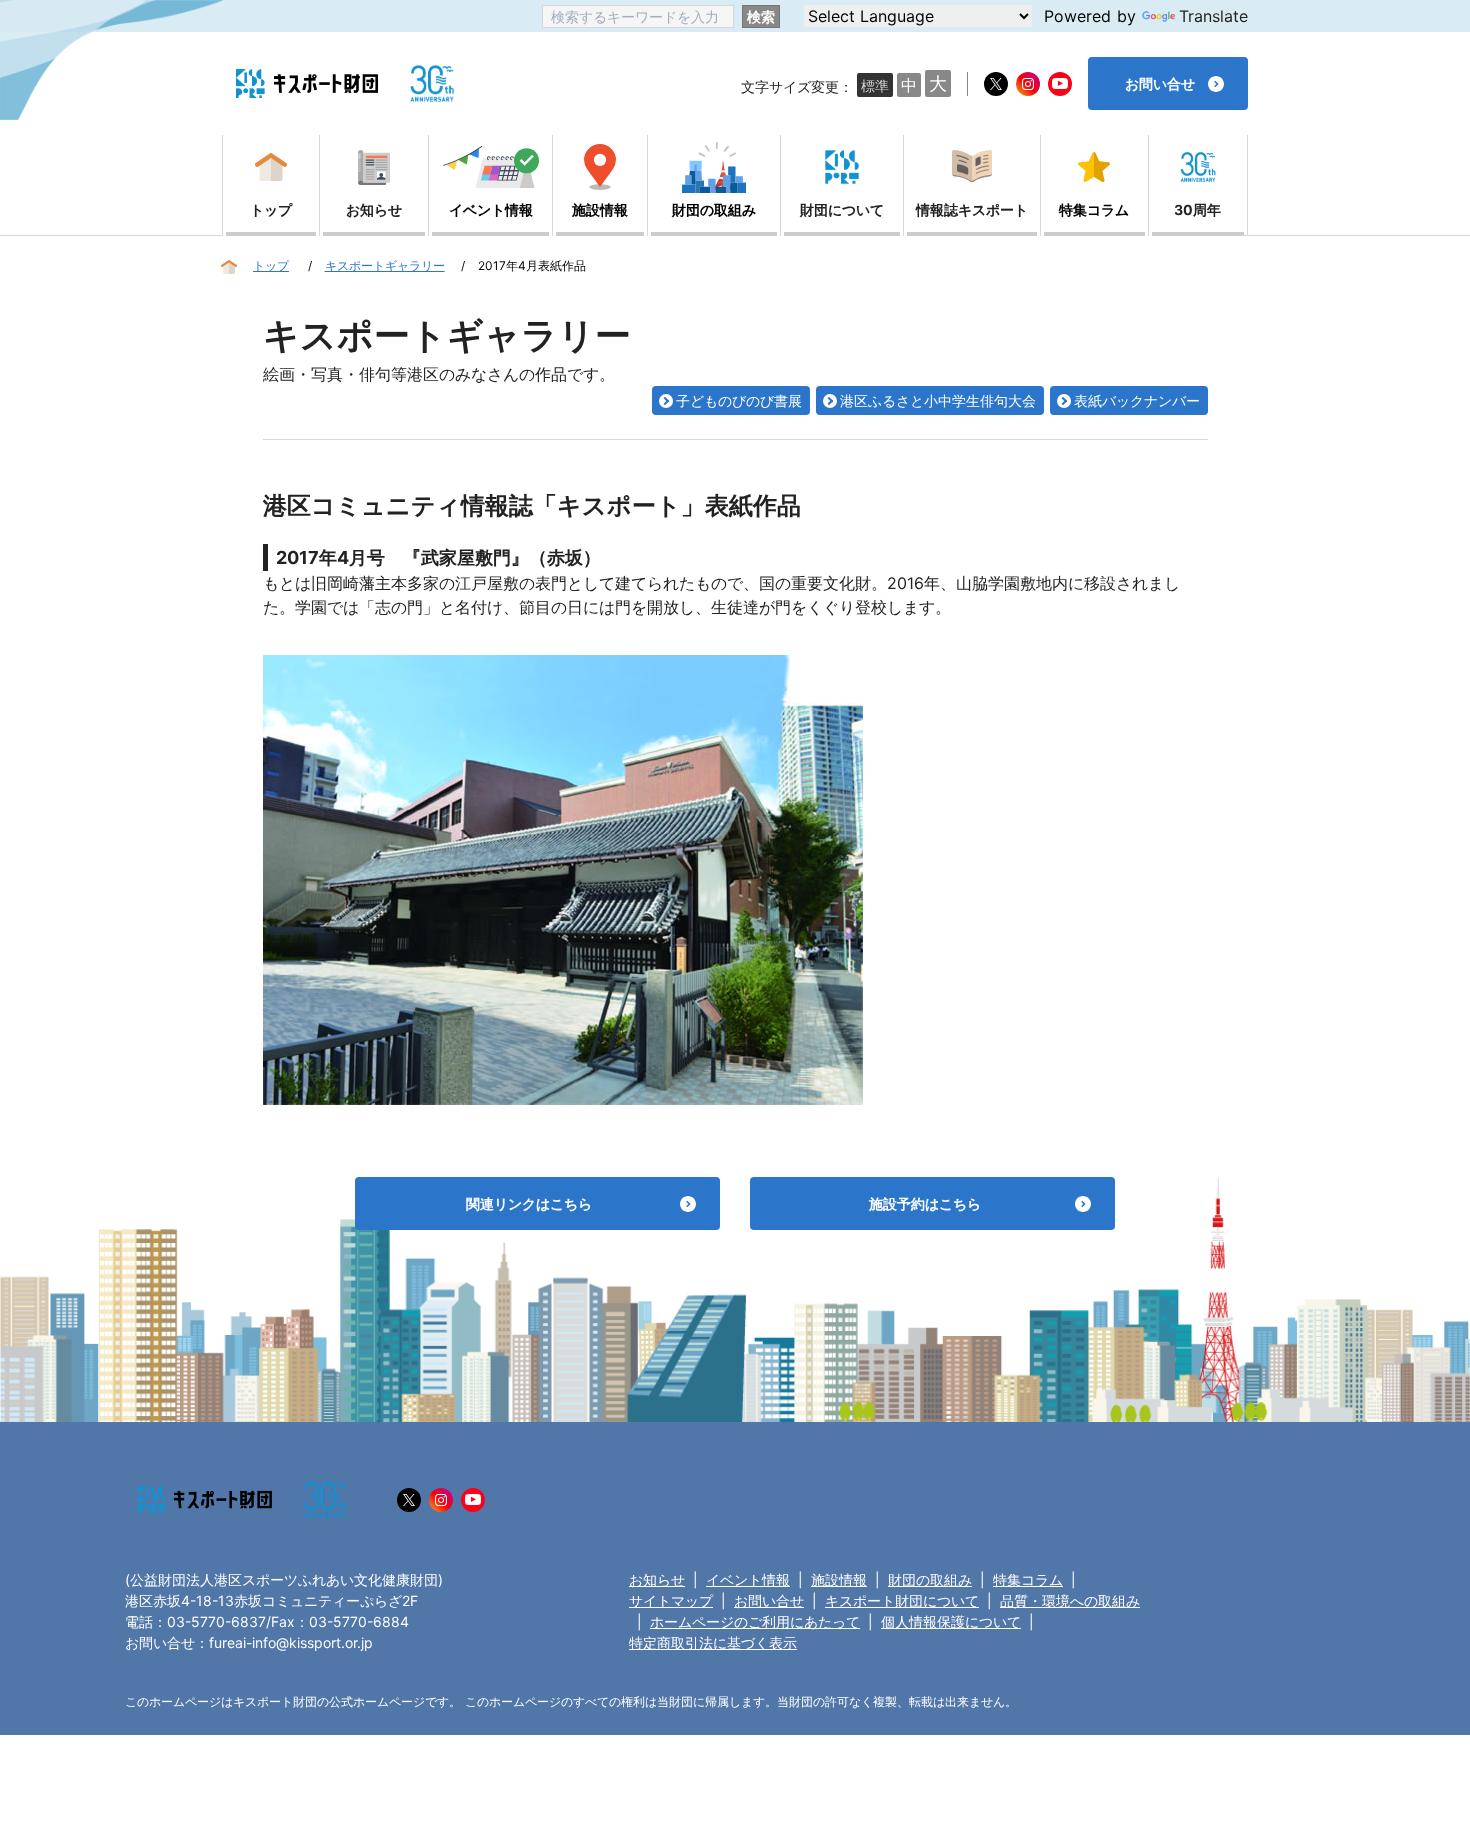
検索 (761, 16)
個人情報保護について (951, 1621)
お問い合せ (769, 1600)
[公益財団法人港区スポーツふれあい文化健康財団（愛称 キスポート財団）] (307, 83)
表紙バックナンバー (1137, 400)
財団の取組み (930, 1579)
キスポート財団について (902, 1600)
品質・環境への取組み (1070, 1600)
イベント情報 (748, 1579)
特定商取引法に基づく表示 (713, 1642)
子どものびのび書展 (739, 400)
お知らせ (657, 1579)
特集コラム (1028, 1579)
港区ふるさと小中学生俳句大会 (938, 400)
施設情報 (839, 1579)
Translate (1213, 16)
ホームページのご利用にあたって (755, 1621)
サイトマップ (671, 1600)
